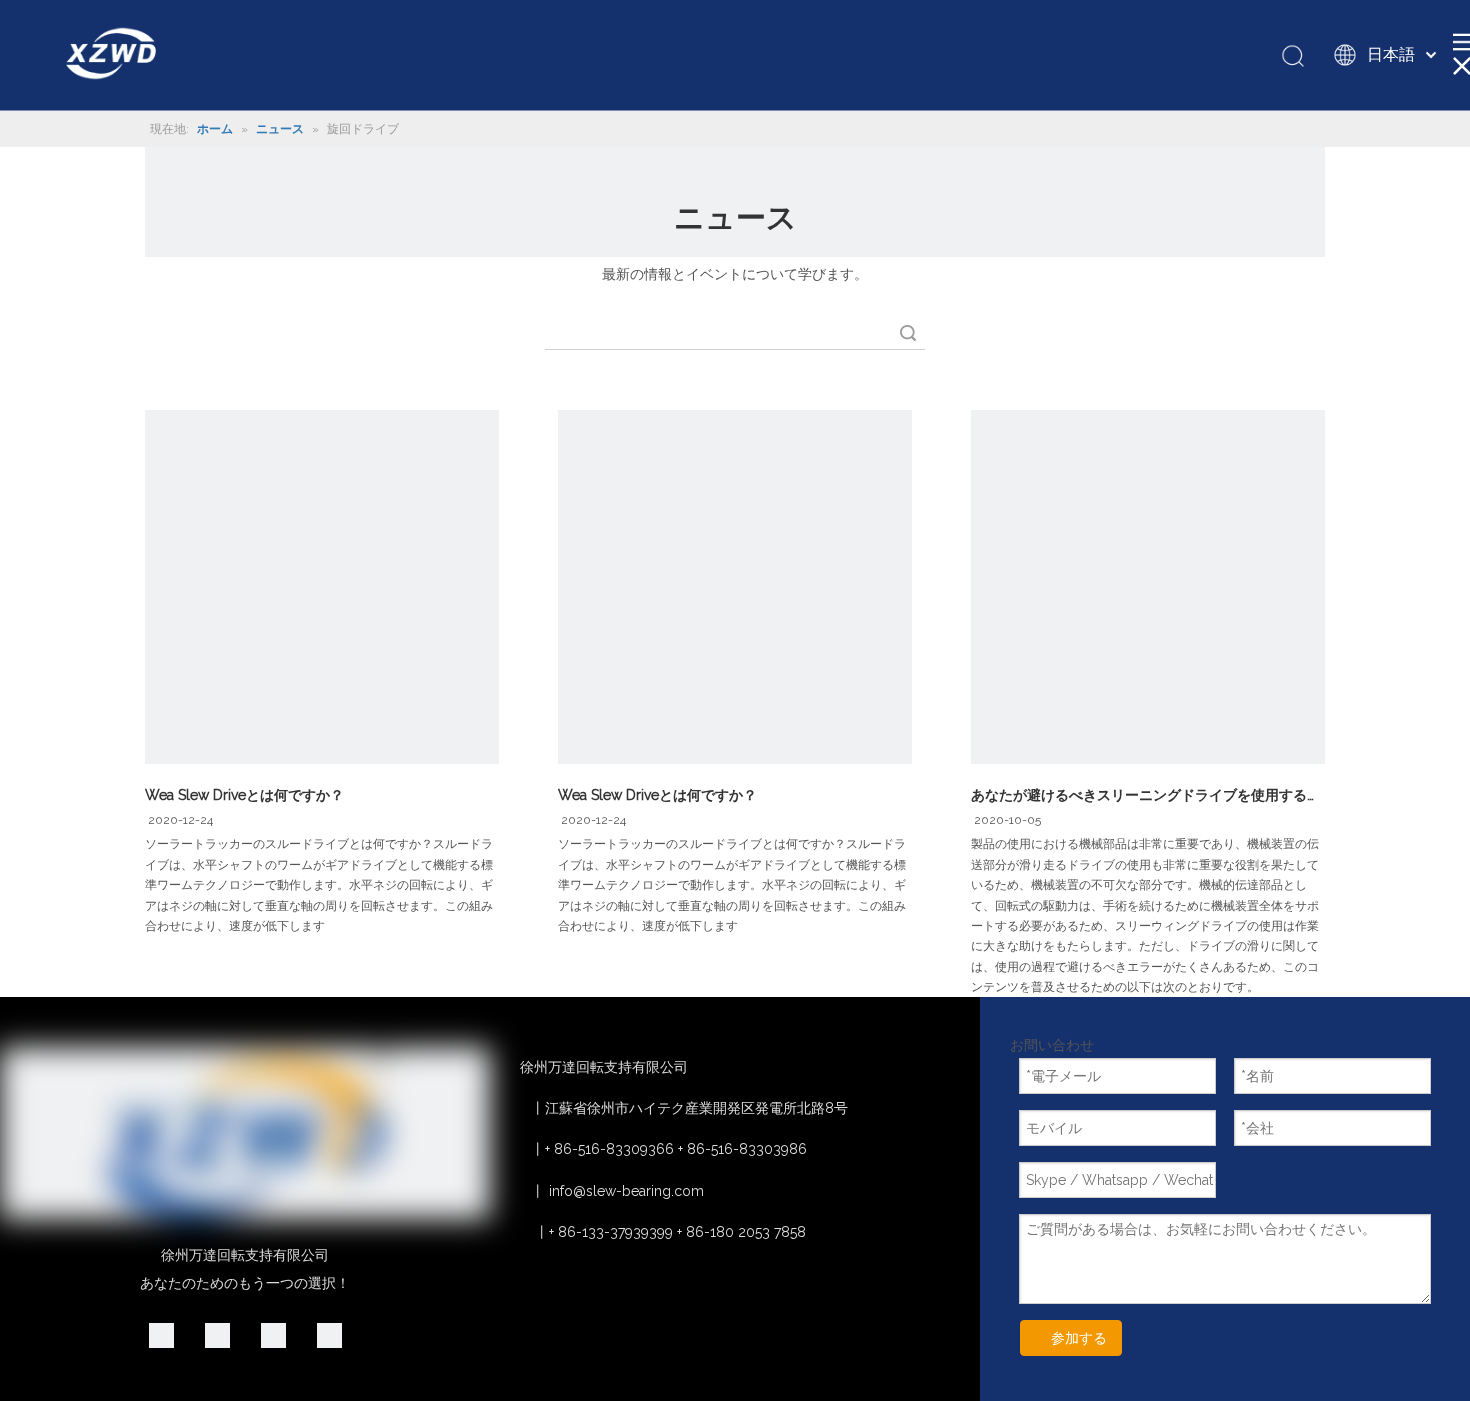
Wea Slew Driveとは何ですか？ (244, 795)
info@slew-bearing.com (626, 1191)
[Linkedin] (161, 1335)
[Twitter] (273, 1335)
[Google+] (217, 1335)
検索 (908, 332)
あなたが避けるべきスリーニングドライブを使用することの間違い (1148, 795)
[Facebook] (329, 1335)
